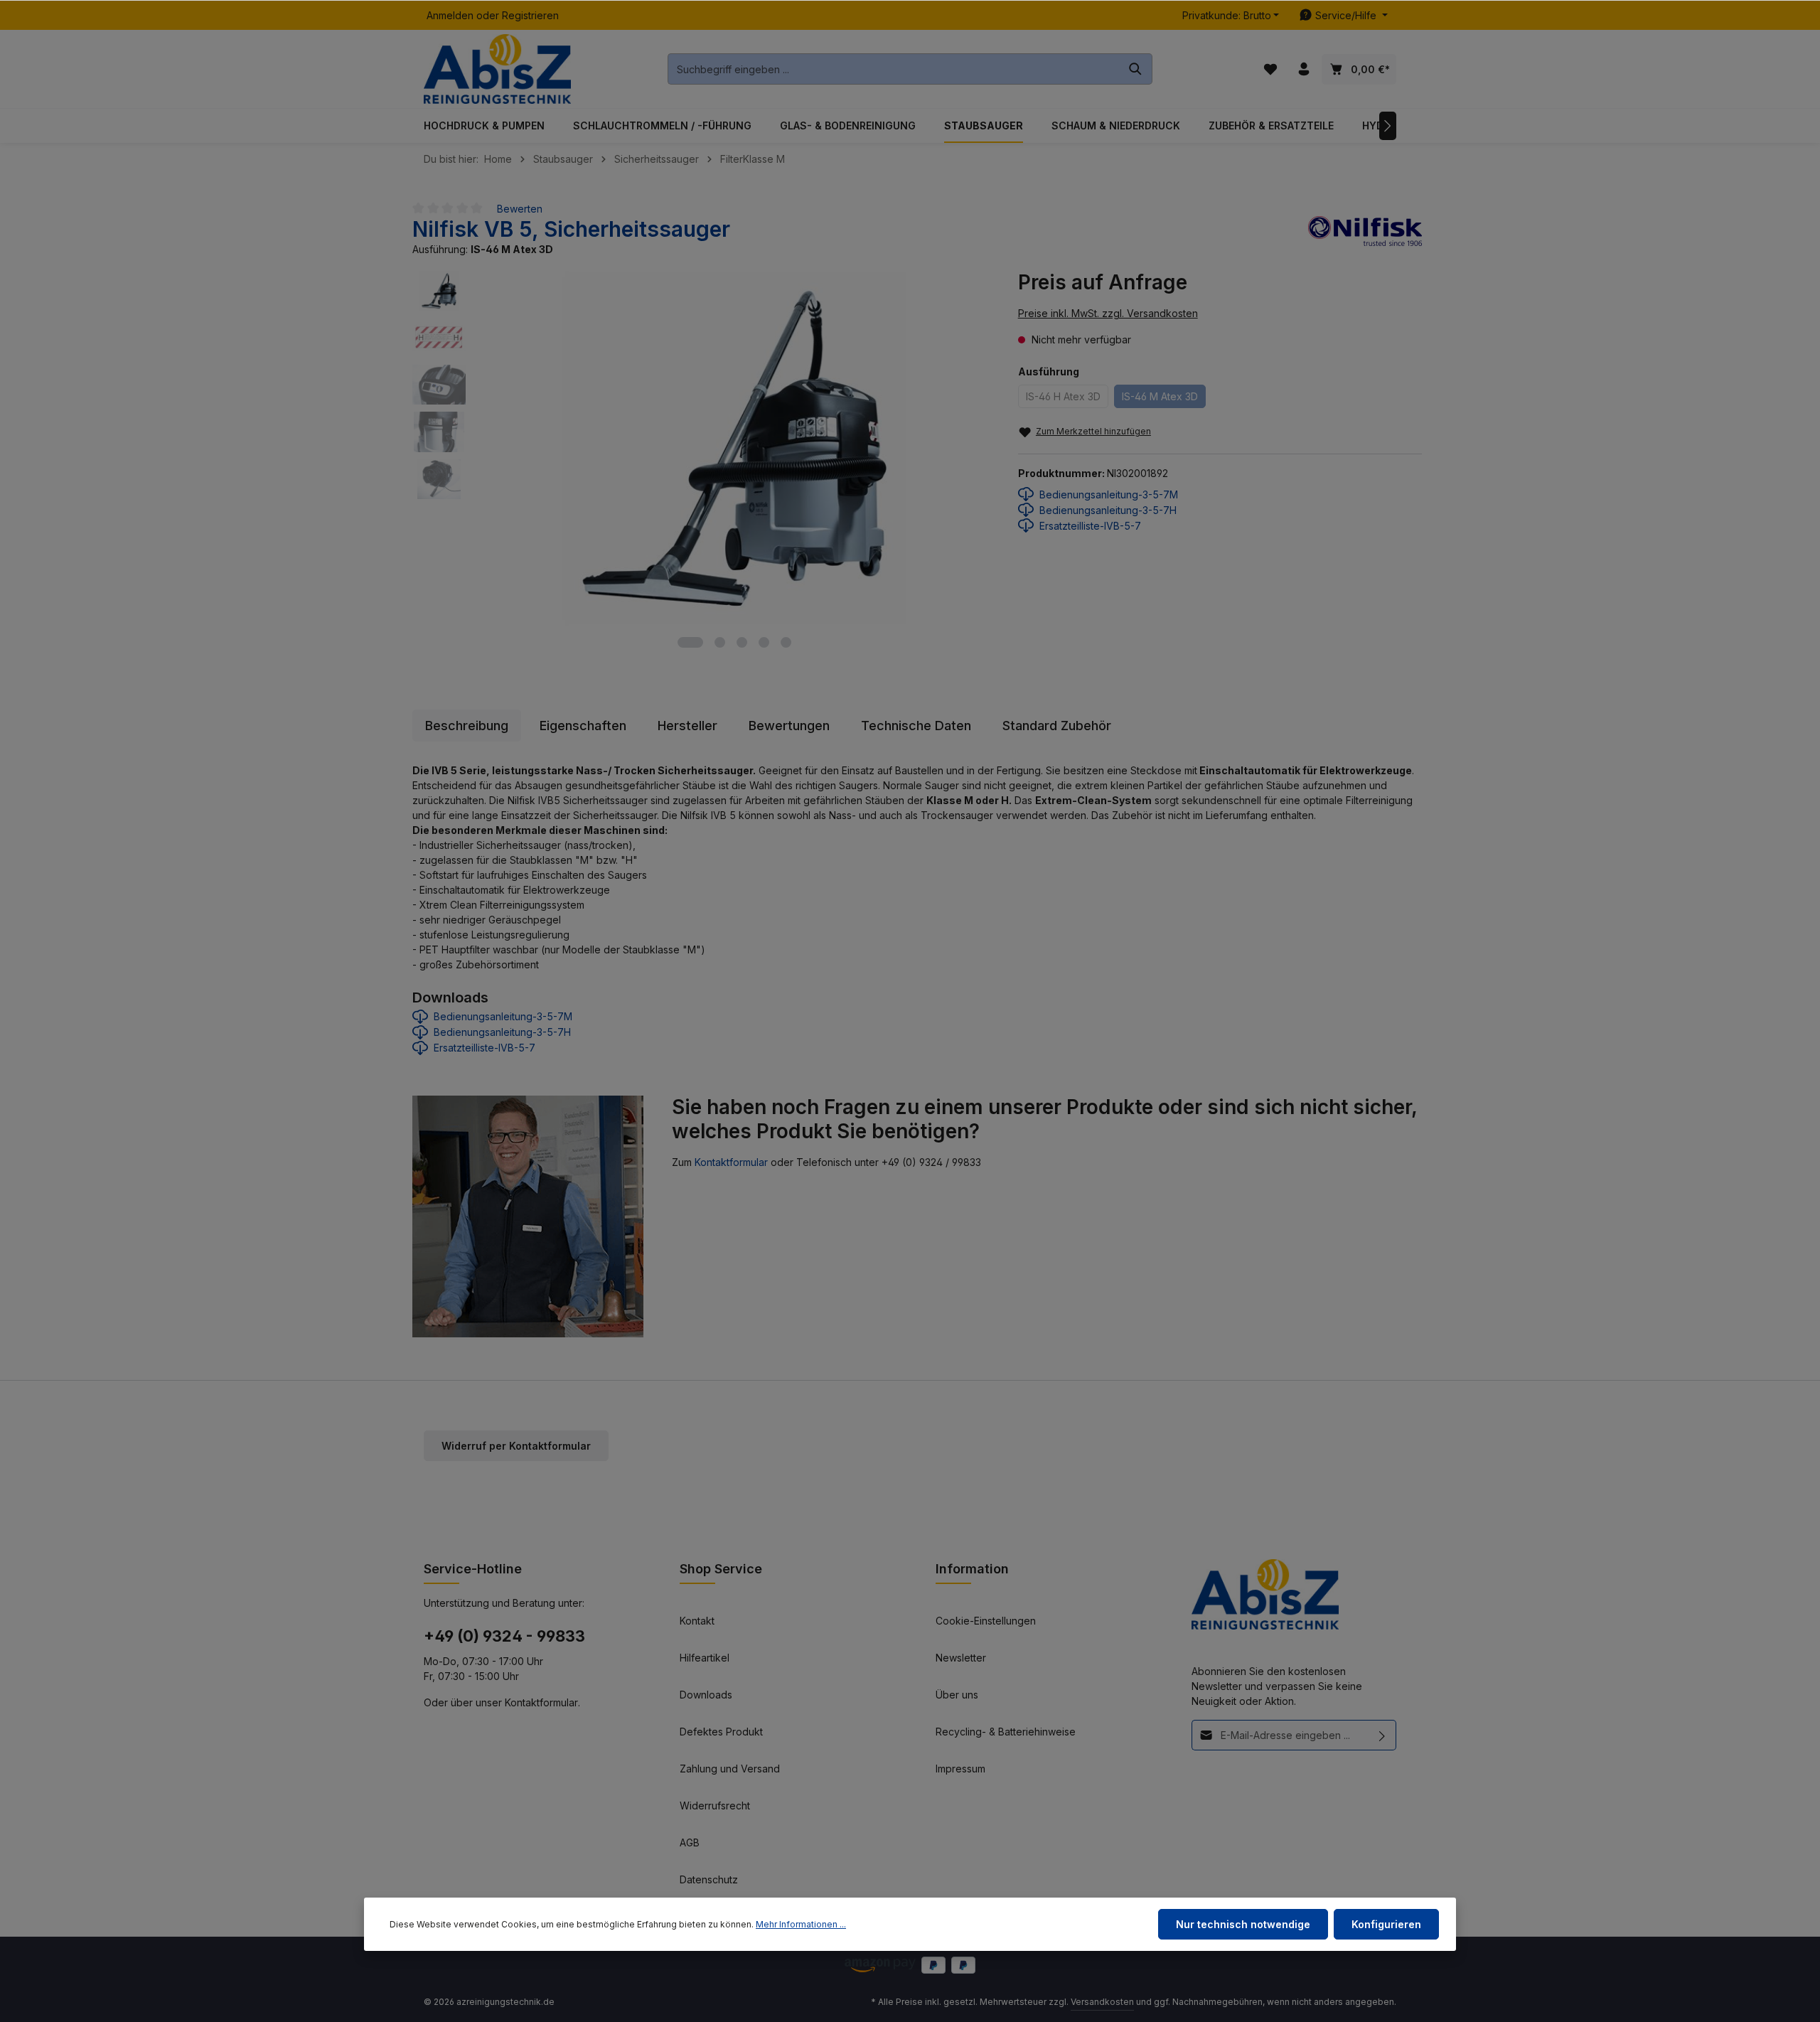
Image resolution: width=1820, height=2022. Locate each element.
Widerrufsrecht (715, 1806)
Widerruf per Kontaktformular (516, 1446)
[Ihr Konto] (1304, 69)
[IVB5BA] (734, 448)
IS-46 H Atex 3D (1063, 396)
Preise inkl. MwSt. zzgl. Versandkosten (1108, 313)
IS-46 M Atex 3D (1160, 396)
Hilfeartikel (705, 1658)
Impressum (960, 1769)
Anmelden (450, 15)
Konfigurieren (1386, 1924)
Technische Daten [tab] (916, 726)
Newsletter (961, 1658)
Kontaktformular (731, 1162)
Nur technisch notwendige (1243, 1924)
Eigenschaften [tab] (583, 726)
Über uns (957, 1695)
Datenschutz (709, 1879)
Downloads (706, 1695)
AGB (690, 1842)
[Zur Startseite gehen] (497, 69)
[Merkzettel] (1270, 69)
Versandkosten (1102, 2002)
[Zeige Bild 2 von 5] (720, 642)
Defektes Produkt (721, 1732)
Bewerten (520, 209)
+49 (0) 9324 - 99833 (504, 1636)
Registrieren (530, 15)
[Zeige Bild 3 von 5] (742, 642)
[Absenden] (1382, 1735)
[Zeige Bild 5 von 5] (786, 642)
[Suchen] (1136, 69)
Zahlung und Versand (730, 1769)
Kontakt (697, 1621)
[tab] (467, 726)
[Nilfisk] (1365, 236)
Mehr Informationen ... (801, 1924)
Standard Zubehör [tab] (1057, 726)
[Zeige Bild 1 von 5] (690, 642)
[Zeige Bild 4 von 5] (764, 642)
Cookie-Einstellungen (986, 1621)
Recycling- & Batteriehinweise (1006, 1732)
